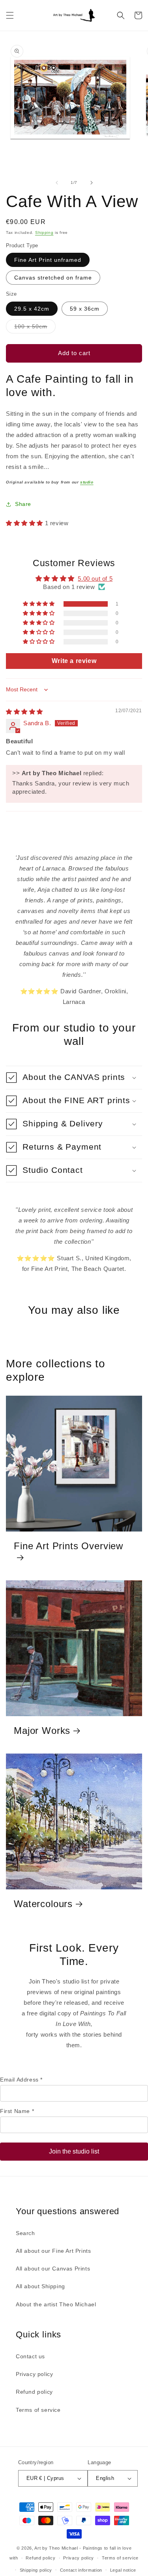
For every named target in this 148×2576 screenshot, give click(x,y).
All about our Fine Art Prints (53, 2251)
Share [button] (23, 504)
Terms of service (38, 2410)
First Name (17, 2111)
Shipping (44, 232)
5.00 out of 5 (95, 579)
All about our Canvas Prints (53, 2269)
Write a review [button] (74, 661)
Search (25, 2233)
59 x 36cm (85, 309)
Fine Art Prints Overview (68, 1546)
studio (87, 482)
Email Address (21, 2080)
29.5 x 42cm (32, 309)
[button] (10, 15)
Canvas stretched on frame (53, 278)
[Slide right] (92, 183)
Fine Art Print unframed (48, 260)
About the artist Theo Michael (56, 2304)
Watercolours (43, 1904)
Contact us (30, 2356)
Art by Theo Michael (56, 2548)
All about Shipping (40, 2286)
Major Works (42, 1731)
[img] (24, 712)
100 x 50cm (35, 328)
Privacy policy (34, 2374)
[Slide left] (57, 183)
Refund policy (34, 2392)
